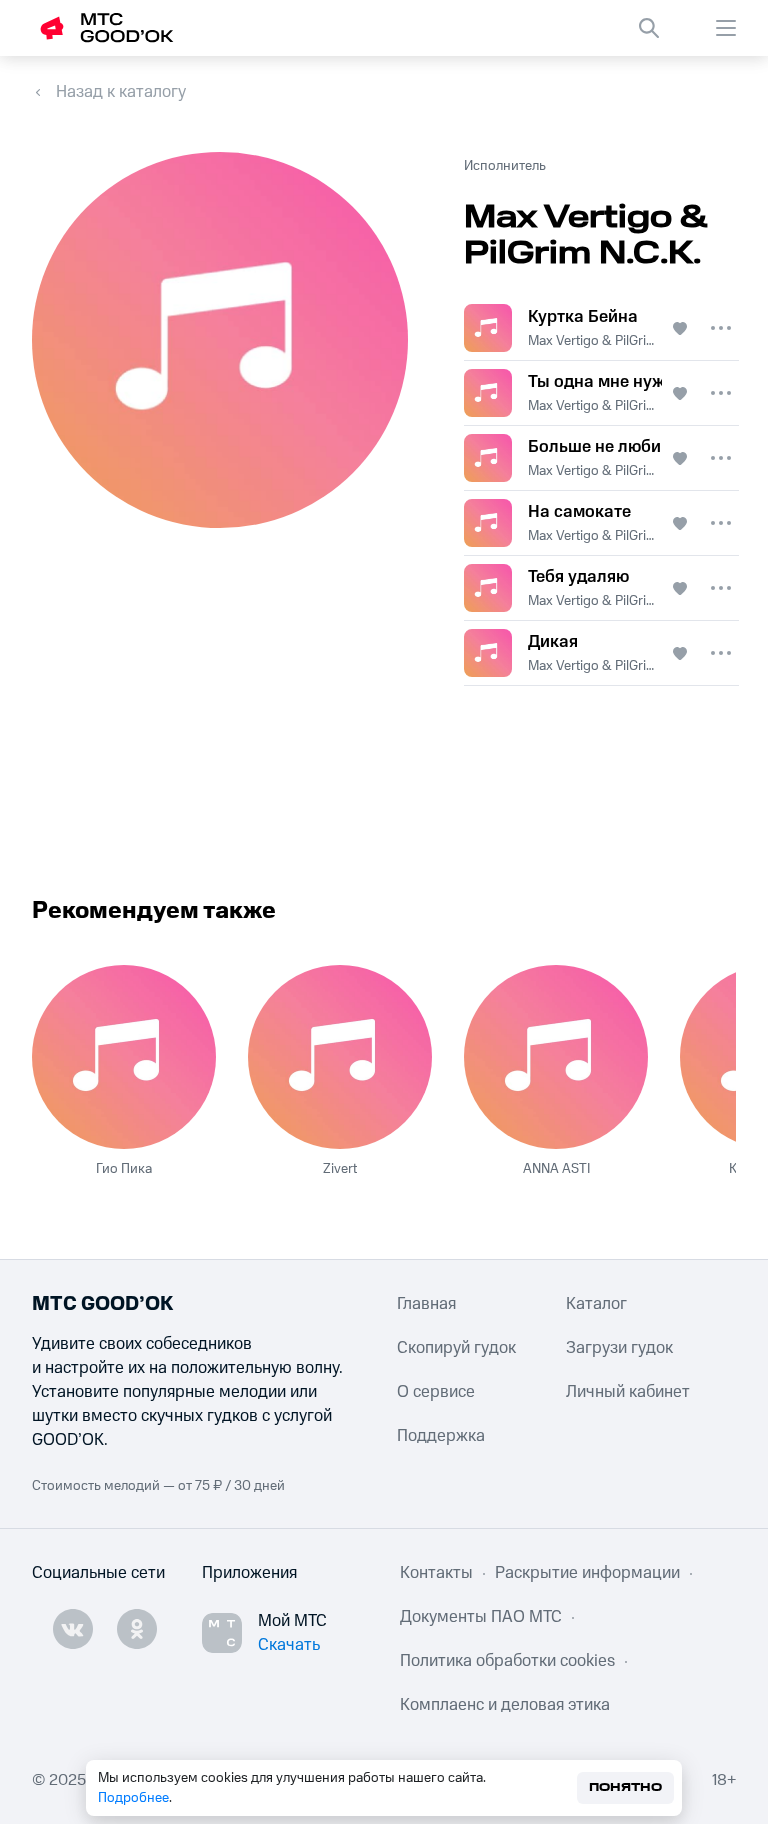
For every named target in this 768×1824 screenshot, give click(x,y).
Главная (426, 1304)
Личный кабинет (628, 1392)
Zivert (340, 1169)
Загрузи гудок (619, 1348)
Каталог (596, 1304)
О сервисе (436, 1392)
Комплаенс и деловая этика (505, 1705)
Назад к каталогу (121, 92)
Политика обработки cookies (507, 1661)
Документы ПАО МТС (481, 1617)
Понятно (625, 1787)
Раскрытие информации (587, 1573)
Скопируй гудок (456, 1348)
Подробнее (133, 1798)
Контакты (436, 1573)
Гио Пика (124, 1169)
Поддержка (441, 1436)
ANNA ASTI (556, 1169)
